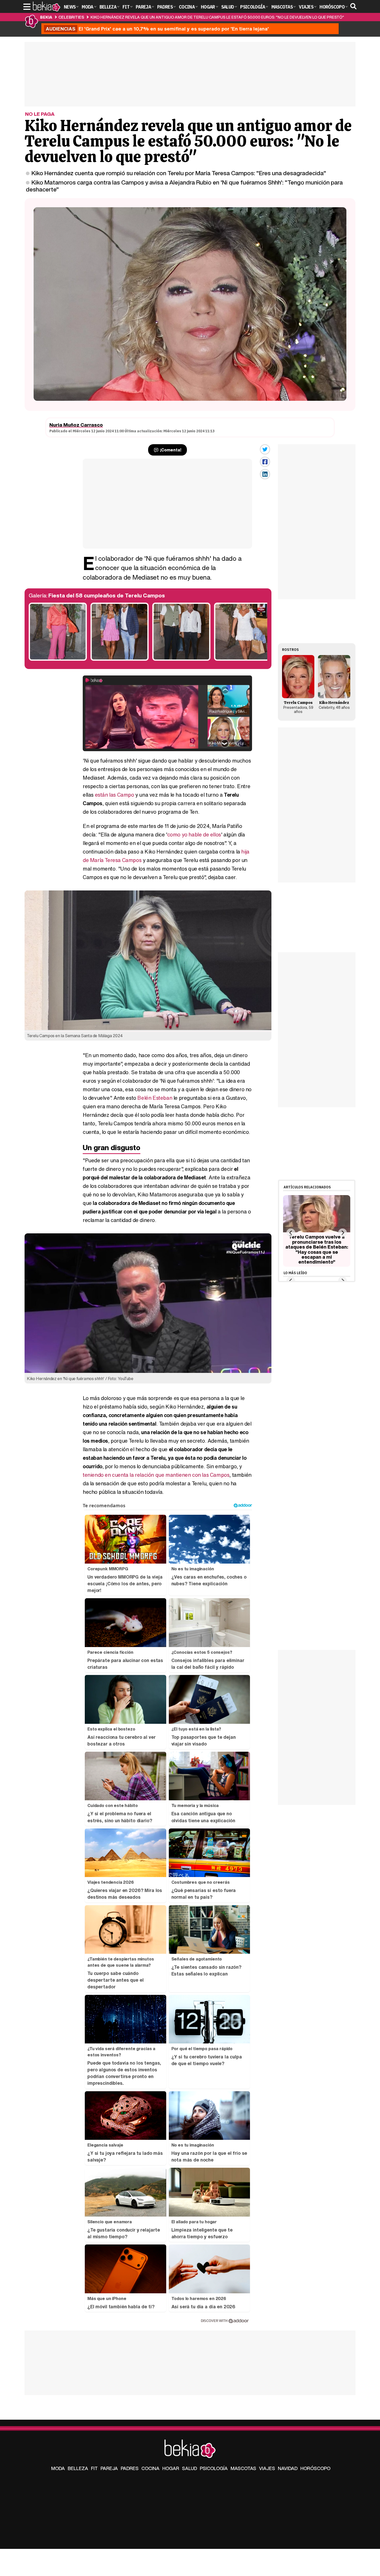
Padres (130, 2468)
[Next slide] (342, 1233)
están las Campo (115, 795)
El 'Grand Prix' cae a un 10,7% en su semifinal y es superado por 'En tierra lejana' (157, 29)
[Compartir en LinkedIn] (265, 474)
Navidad (288, 2468)
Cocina (150, 2468)
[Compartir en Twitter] (265, 449)
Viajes (267, 2468)
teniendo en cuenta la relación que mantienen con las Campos (156, 1475)
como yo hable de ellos (194, 835)
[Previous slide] (291, 1233)
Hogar (171, 2468)
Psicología (214, 2468)
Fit (94, 2468)
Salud (189, 2468)
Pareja (109, 2468)
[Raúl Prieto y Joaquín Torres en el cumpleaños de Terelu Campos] (181, 659)
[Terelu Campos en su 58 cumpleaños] (58, 659)
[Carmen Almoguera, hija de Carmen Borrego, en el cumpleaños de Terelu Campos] (243, 659)
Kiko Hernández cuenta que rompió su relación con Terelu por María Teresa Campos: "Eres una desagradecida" (179, 173)
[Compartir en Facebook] (265, 462)
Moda (58, 2468)
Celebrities (71, 17)
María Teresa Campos (116, 860)
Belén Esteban (155, 1098)
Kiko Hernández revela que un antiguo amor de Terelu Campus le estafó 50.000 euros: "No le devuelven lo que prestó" (217, 17)
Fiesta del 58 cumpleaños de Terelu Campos (107, 595)
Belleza (78, 2468)
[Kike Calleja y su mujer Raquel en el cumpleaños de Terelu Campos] (120, 659)
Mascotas (243, 2468)
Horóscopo (315, 2468)
